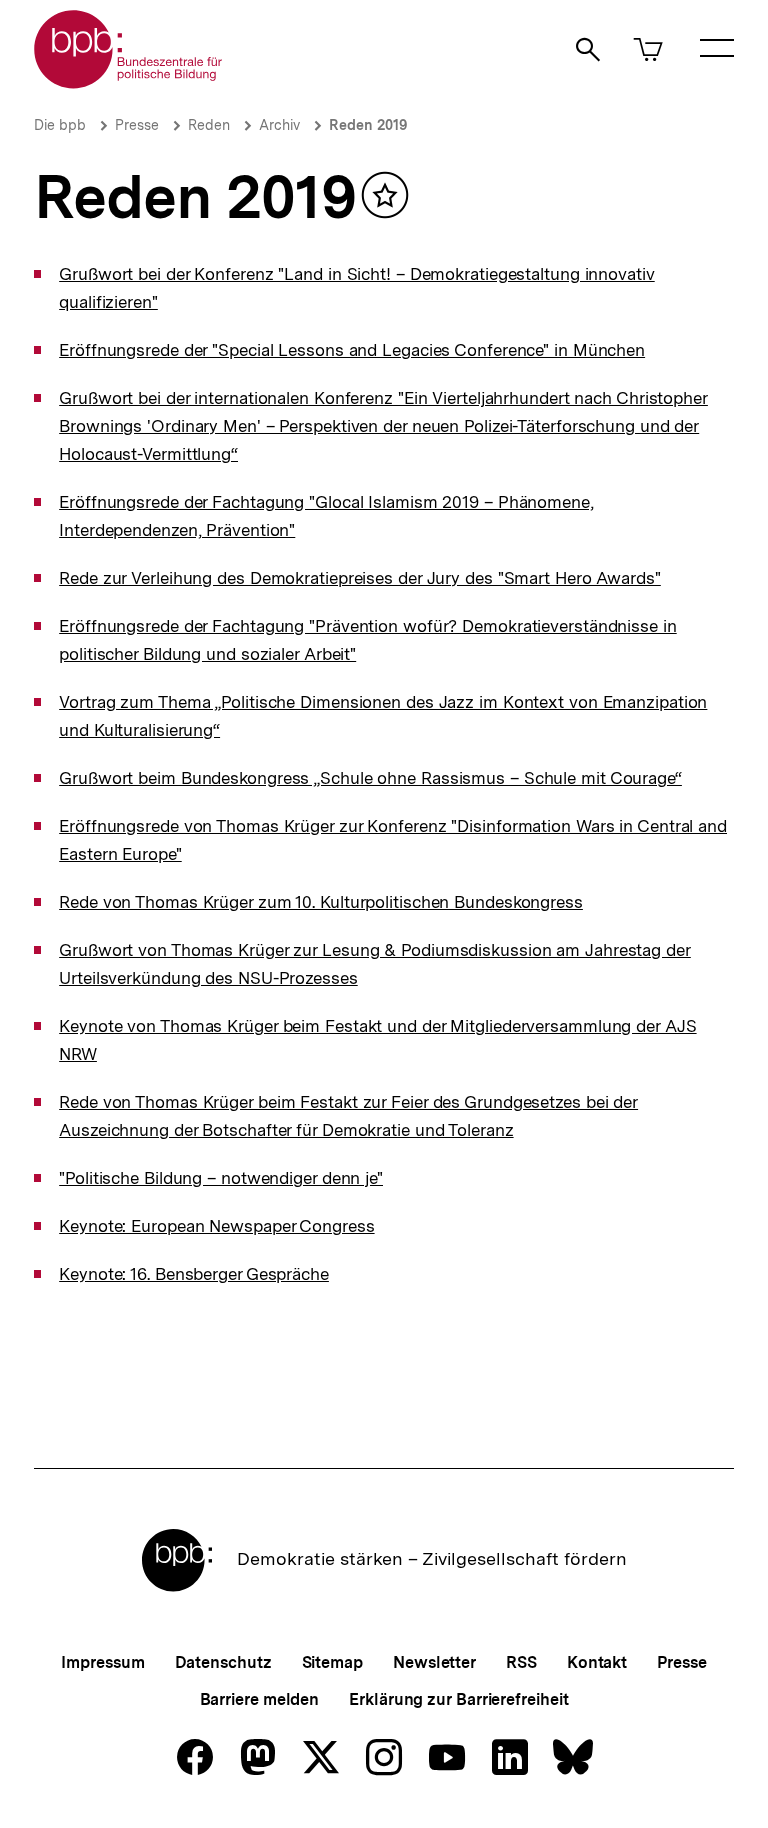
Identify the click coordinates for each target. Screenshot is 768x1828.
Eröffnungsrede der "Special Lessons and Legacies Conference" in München (352, 350)
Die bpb (60, 125)
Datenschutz (223, 1662)
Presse (137, 125)
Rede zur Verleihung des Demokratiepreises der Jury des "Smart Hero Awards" (360, 578)
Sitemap (332, 1662)
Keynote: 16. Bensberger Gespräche (194, 1274)
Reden (209, 125)
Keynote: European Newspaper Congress (216, 1226)
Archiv (279, 125)
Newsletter (434, 1662)
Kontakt (597, 1662)
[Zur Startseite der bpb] (129, 82)
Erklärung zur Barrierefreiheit (458, 1699)
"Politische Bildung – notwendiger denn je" (221, 1178)
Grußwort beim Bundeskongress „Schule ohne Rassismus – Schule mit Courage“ (370, 778)
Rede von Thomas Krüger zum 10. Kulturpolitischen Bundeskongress (321, 902)
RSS (521, 1662)
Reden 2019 (368, 125)
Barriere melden (260, 1699)
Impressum (102, 1662)
